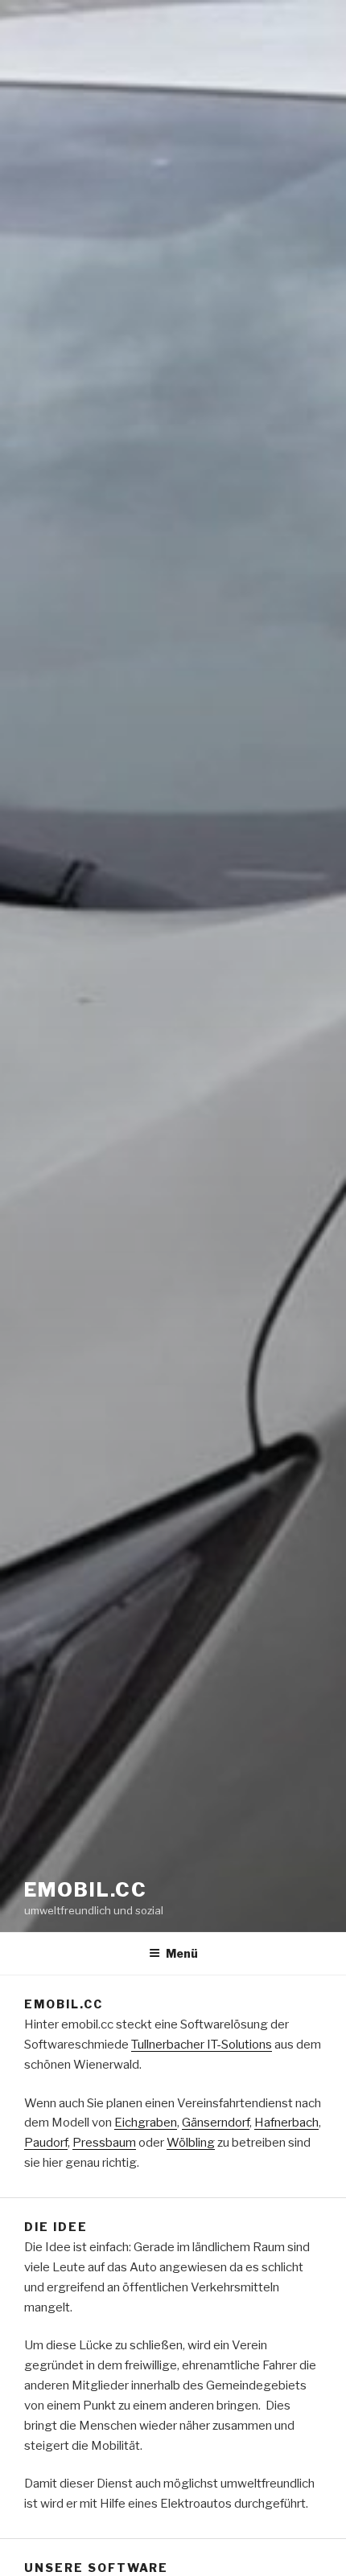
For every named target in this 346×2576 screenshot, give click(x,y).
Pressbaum (104, 2143)
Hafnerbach (286, 2123)
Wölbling (191, 2143)
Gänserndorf (216, 2123)
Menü (182, 1953)
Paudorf (46, 2143)
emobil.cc (86, 1890)
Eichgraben (146, 2123)
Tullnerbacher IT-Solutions (202, 2045)
